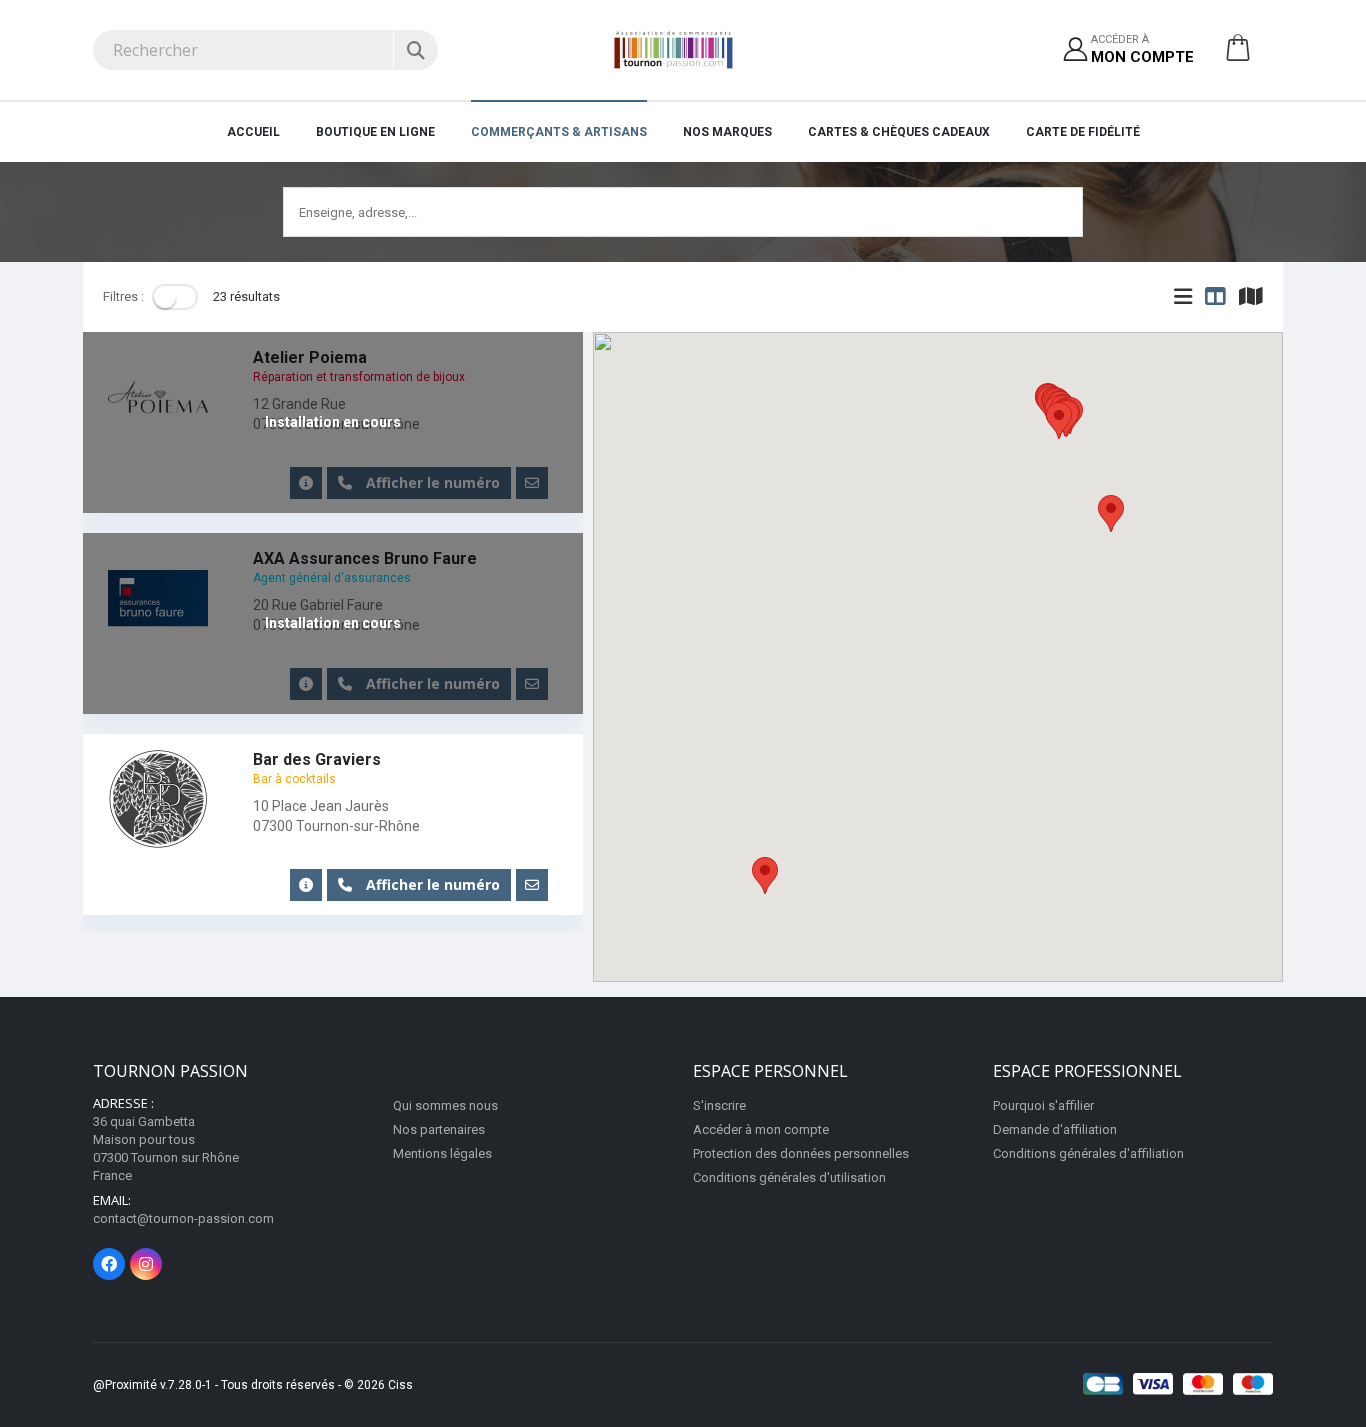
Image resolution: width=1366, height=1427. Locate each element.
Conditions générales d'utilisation (789, 1177)
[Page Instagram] (146, 1264)
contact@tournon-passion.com (183, 1218)
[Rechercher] (415, 50)
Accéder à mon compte (761, 1129)
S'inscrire (719, 1105)
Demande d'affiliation (1055, 1129)
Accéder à (1142, 49)
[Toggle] (175, 297)
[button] (1238, 55)
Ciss (400, 1385)
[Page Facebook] (109, 1264)
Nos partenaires (439, 1129)
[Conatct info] (306, 885)
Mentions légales (442, 1153)
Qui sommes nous (445, 1105)
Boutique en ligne (375, 132)
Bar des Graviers (317, 759)
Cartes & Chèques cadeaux (899, 132)
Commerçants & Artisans (559, 132)
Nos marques (727, 132)
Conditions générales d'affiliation (1088, 1153)
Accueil (253, 132)
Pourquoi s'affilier (1043, 1105)
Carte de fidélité (1083, 132)
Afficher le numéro (431, 884)
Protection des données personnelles (801, 1153)
